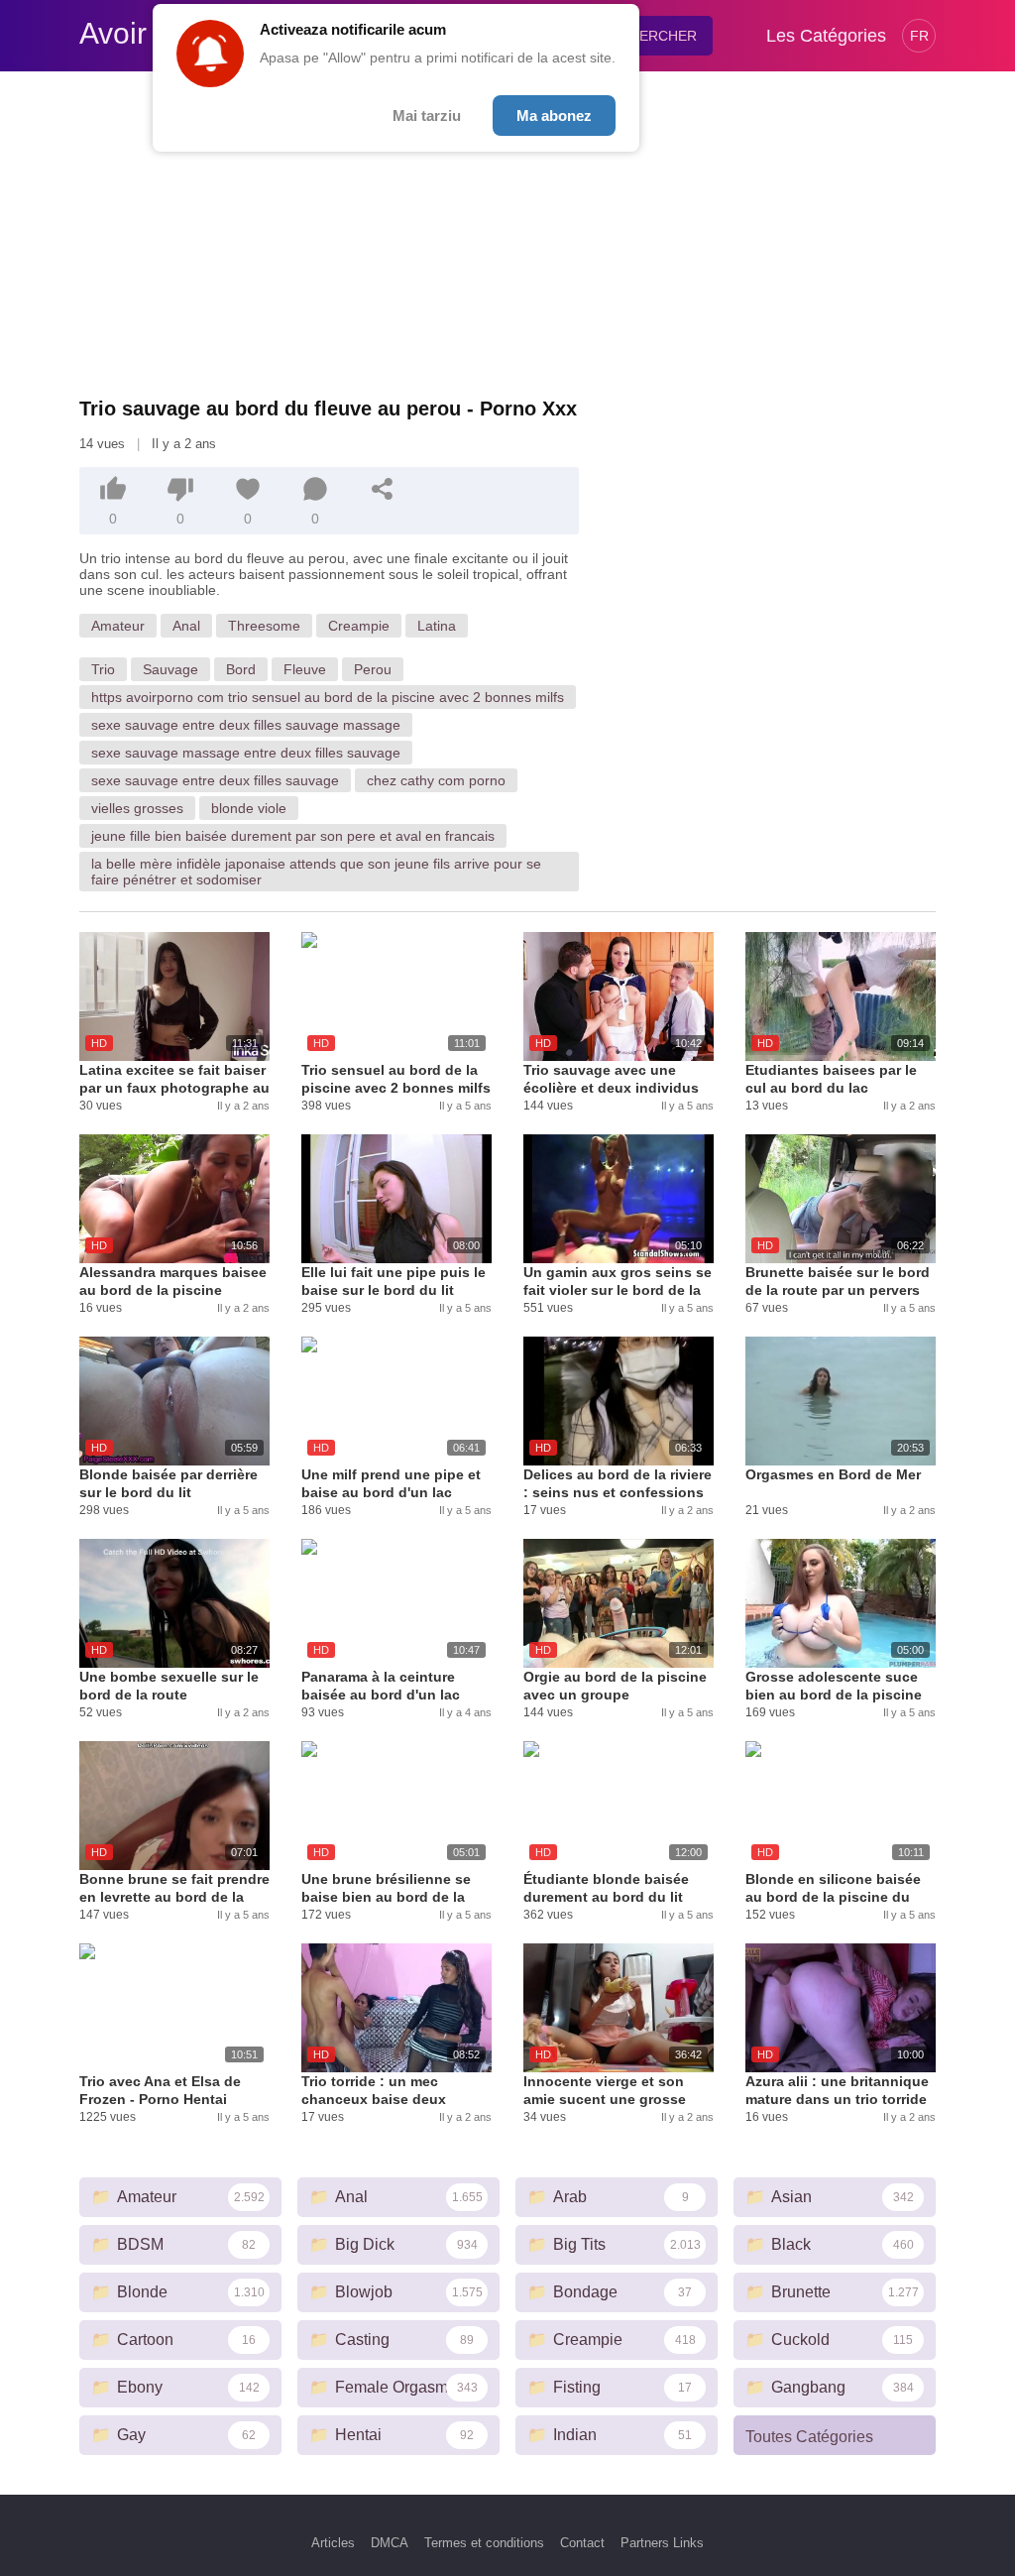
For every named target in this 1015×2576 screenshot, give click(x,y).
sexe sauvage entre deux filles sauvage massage (246, 725)
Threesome (264, 626)
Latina (437, 626)
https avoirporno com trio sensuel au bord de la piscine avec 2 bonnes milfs (328, 697)
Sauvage (170, 669)
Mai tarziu (427, 116)
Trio (103, 669)
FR (919, 36)
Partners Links (662, 2543)
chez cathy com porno (436, 780)
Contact (582, 2543)
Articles (333, 2543)
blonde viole (249, 808)
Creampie (359, 626)
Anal (186, 626)
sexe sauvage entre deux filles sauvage (215, 780)
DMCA (390, 2543)
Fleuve (305, 669)
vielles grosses (137, 808)
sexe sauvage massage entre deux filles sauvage (246, 753)
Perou (373, 669)
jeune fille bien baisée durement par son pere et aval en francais (293, 836)
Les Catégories (826, 36)
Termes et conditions (484, 2543)
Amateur (118, 626)
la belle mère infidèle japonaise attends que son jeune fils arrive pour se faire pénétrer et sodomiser (316, 872)
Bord (241, 669)
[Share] (383, 489)
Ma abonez (554, 116)
